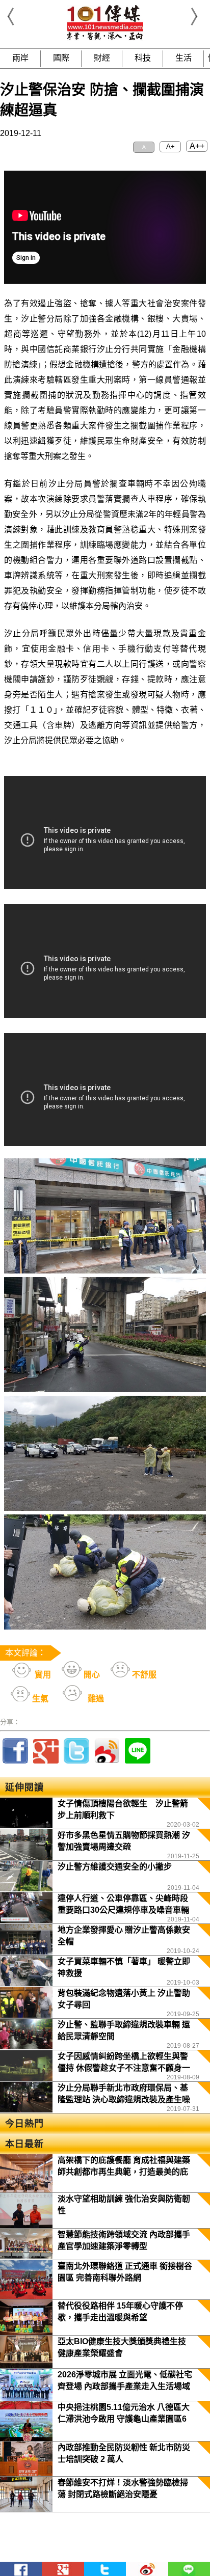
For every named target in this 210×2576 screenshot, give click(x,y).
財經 (102, 58)
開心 (91, 1675)
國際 (61, 58)
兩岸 (20, 58)
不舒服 (143, 1675)
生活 (183, 58)
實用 (42, 1675)
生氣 (39, 1699)
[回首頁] (105, 38)
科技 (143, 58)
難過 (95, 1699)
